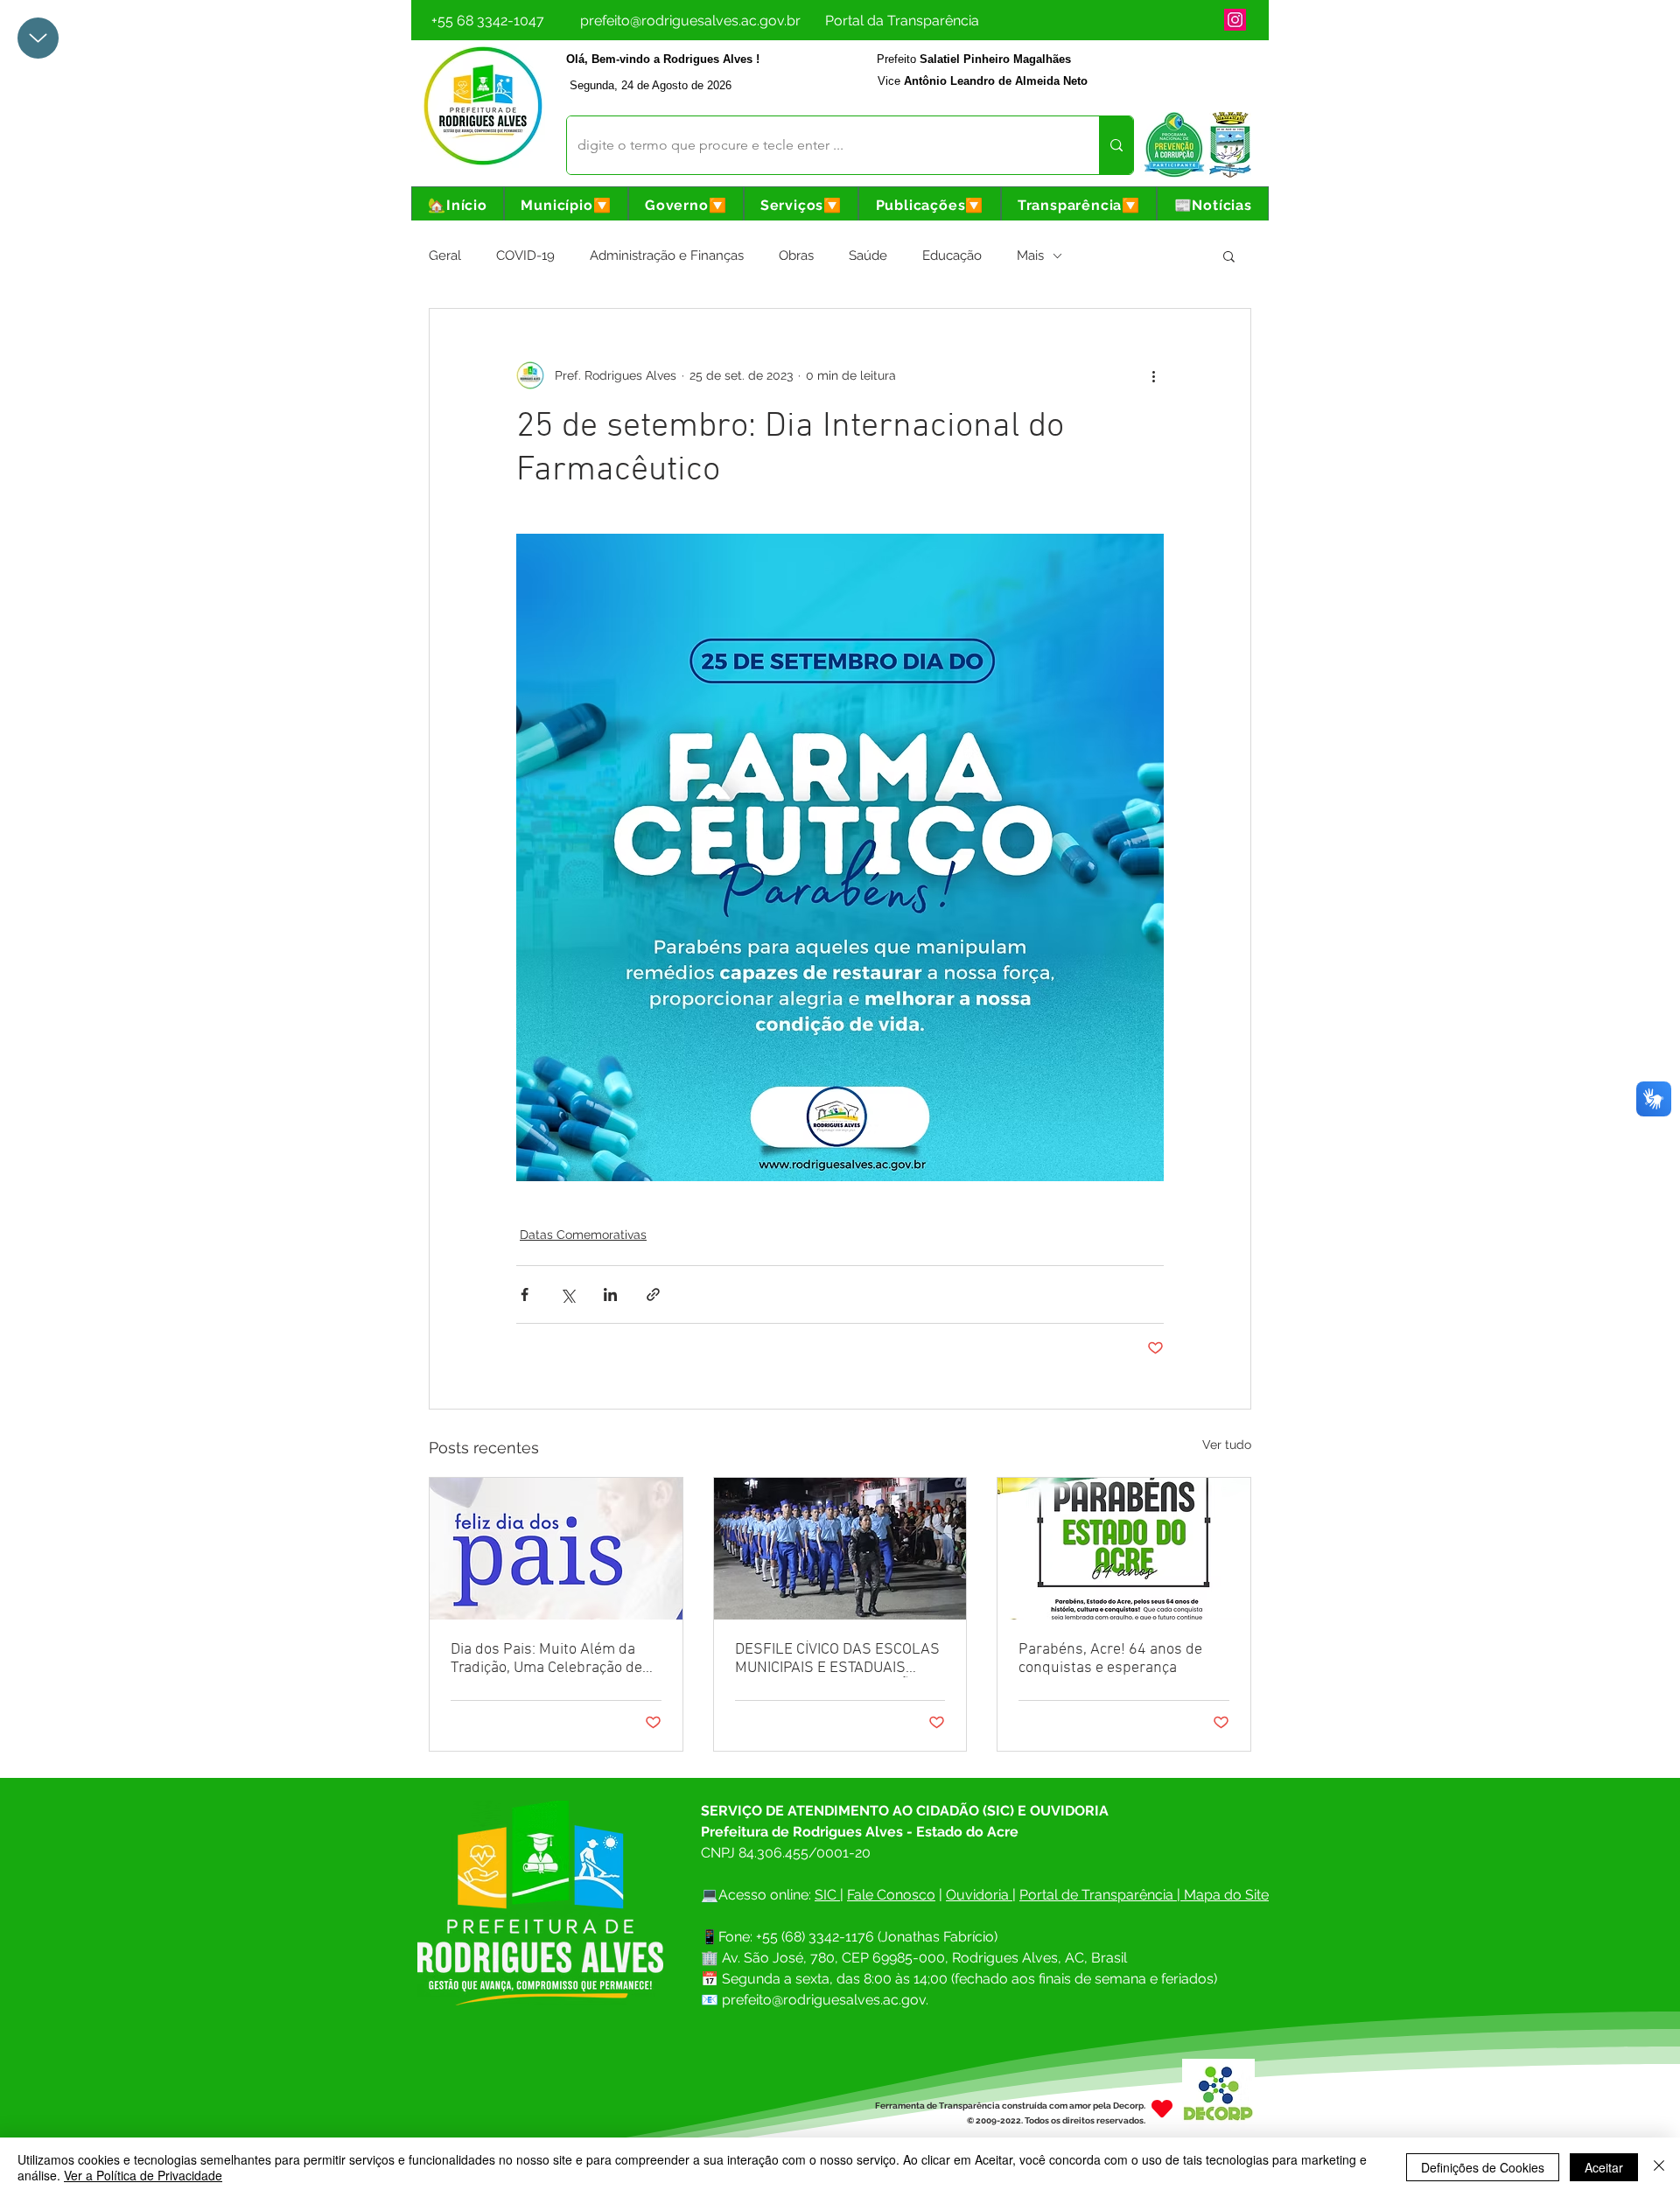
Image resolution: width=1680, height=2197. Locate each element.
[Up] (38, 38)
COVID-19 (525, 255)
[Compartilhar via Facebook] (525, 1294)
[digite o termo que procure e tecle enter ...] (1116, 145)
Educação (952, 255)
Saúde (868, 255)
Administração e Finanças (667, 255)
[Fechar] (1659, 2167)
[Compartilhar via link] (653, 1294)
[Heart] (1162, 2109)
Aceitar (1604, 2167)
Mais (1030, 255)
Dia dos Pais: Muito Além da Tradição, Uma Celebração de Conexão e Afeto (546, 1659)
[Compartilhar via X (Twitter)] (567, 1294)
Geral (445, 255)
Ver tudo (1227, 1445)
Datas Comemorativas (583, 1235)
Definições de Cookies (1483, 2167)
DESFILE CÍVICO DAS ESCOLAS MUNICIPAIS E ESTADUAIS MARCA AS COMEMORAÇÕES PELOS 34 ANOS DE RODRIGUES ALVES (837, 1659)
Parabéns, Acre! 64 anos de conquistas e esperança (1110, 1659)
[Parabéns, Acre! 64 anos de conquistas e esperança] (1124, 1549)
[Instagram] (1235, 20)
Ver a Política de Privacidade (143, 2175)
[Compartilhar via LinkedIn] (610, 1294)
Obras (796, 255)
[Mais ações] (1153, 375)
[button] (566, 205)
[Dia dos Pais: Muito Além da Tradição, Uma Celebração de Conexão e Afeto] (556, 1549)
